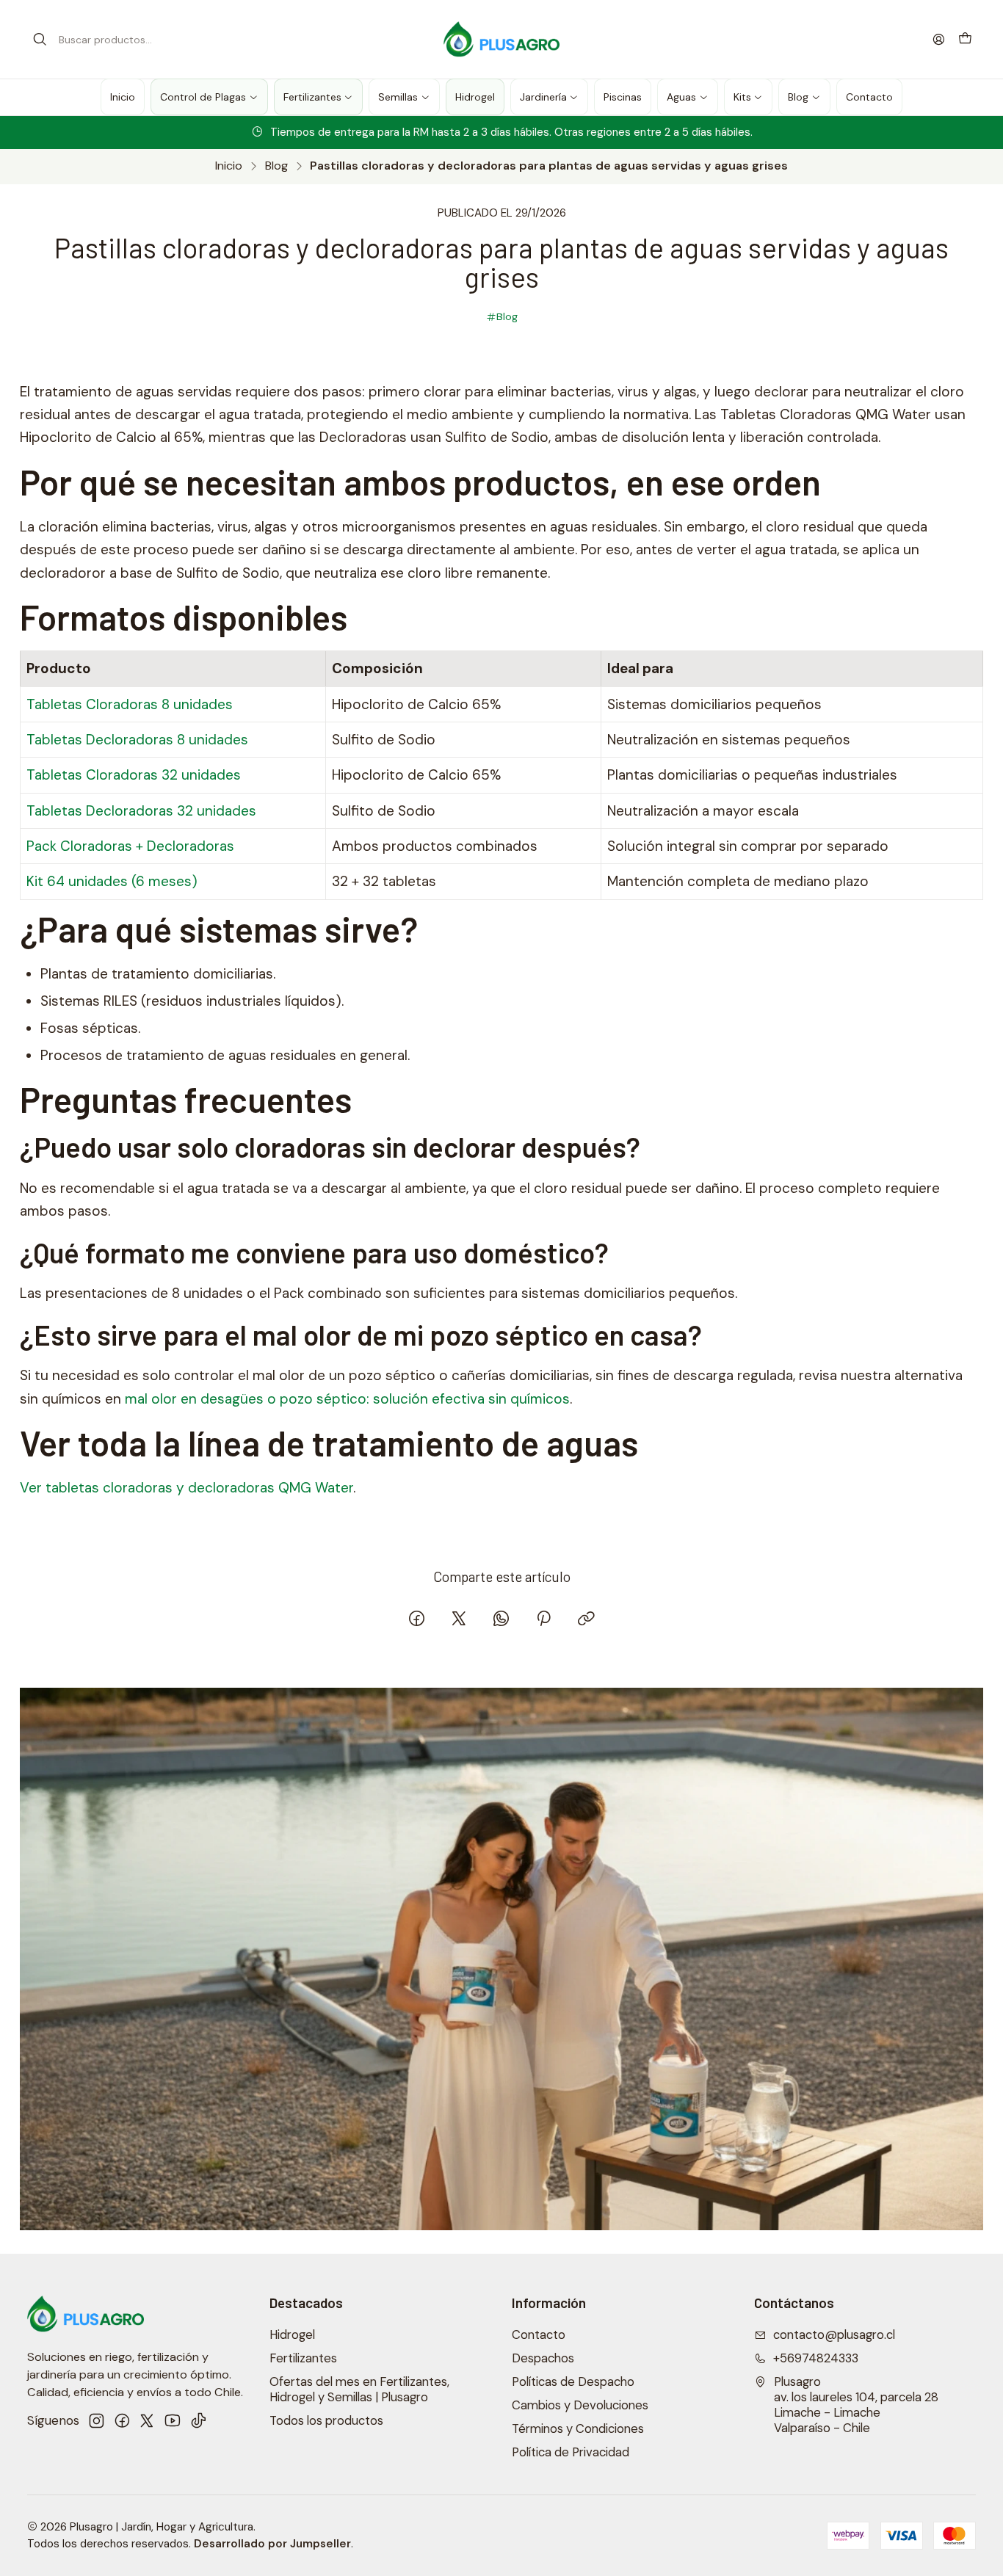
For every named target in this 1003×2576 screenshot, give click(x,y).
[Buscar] (40, 40)
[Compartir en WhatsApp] (501, 1620)
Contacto (539, 2335)
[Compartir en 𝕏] (459, 1620)
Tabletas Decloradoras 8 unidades (137, 740)
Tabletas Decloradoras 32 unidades (141, 811)
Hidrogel (292, 2335)
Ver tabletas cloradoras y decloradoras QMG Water (187, 1488)
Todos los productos (326, 2421)
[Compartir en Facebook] (417, 1620)
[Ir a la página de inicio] (502, 40)
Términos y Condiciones (578, 2429)
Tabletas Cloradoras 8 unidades (130, 704)
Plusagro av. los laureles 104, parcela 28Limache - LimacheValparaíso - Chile (856, 2405)
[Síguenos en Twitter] (147, 2421)
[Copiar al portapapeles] (586, 1620)
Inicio (229, 166)
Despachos (543, 2358)
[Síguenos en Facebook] (122, 2421)
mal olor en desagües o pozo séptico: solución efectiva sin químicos (347, 1399)
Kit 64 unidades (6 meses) (112, 881)
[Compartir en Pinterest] (543, 1620)
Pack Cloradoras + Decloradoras (130, 846)
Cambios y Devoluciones (580, 2405)
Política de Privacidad (571, 2452)
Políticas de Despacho (573, 2382)
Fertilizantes (303, 2358)
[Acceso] (939, 39)
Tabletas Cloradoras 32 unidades (134, 775)
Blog (276, 166)
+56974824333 (816, 2358)
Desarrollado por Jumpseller (272, 2544)
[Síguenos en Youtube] (173, 2421)
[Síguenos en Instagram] (96, 2421)
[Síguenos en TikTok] (198, 2421)
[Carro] (965, 39)
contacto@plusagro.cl (834, 2335)
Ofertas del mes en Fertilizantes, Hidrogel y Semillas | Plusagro (359, 2390)
